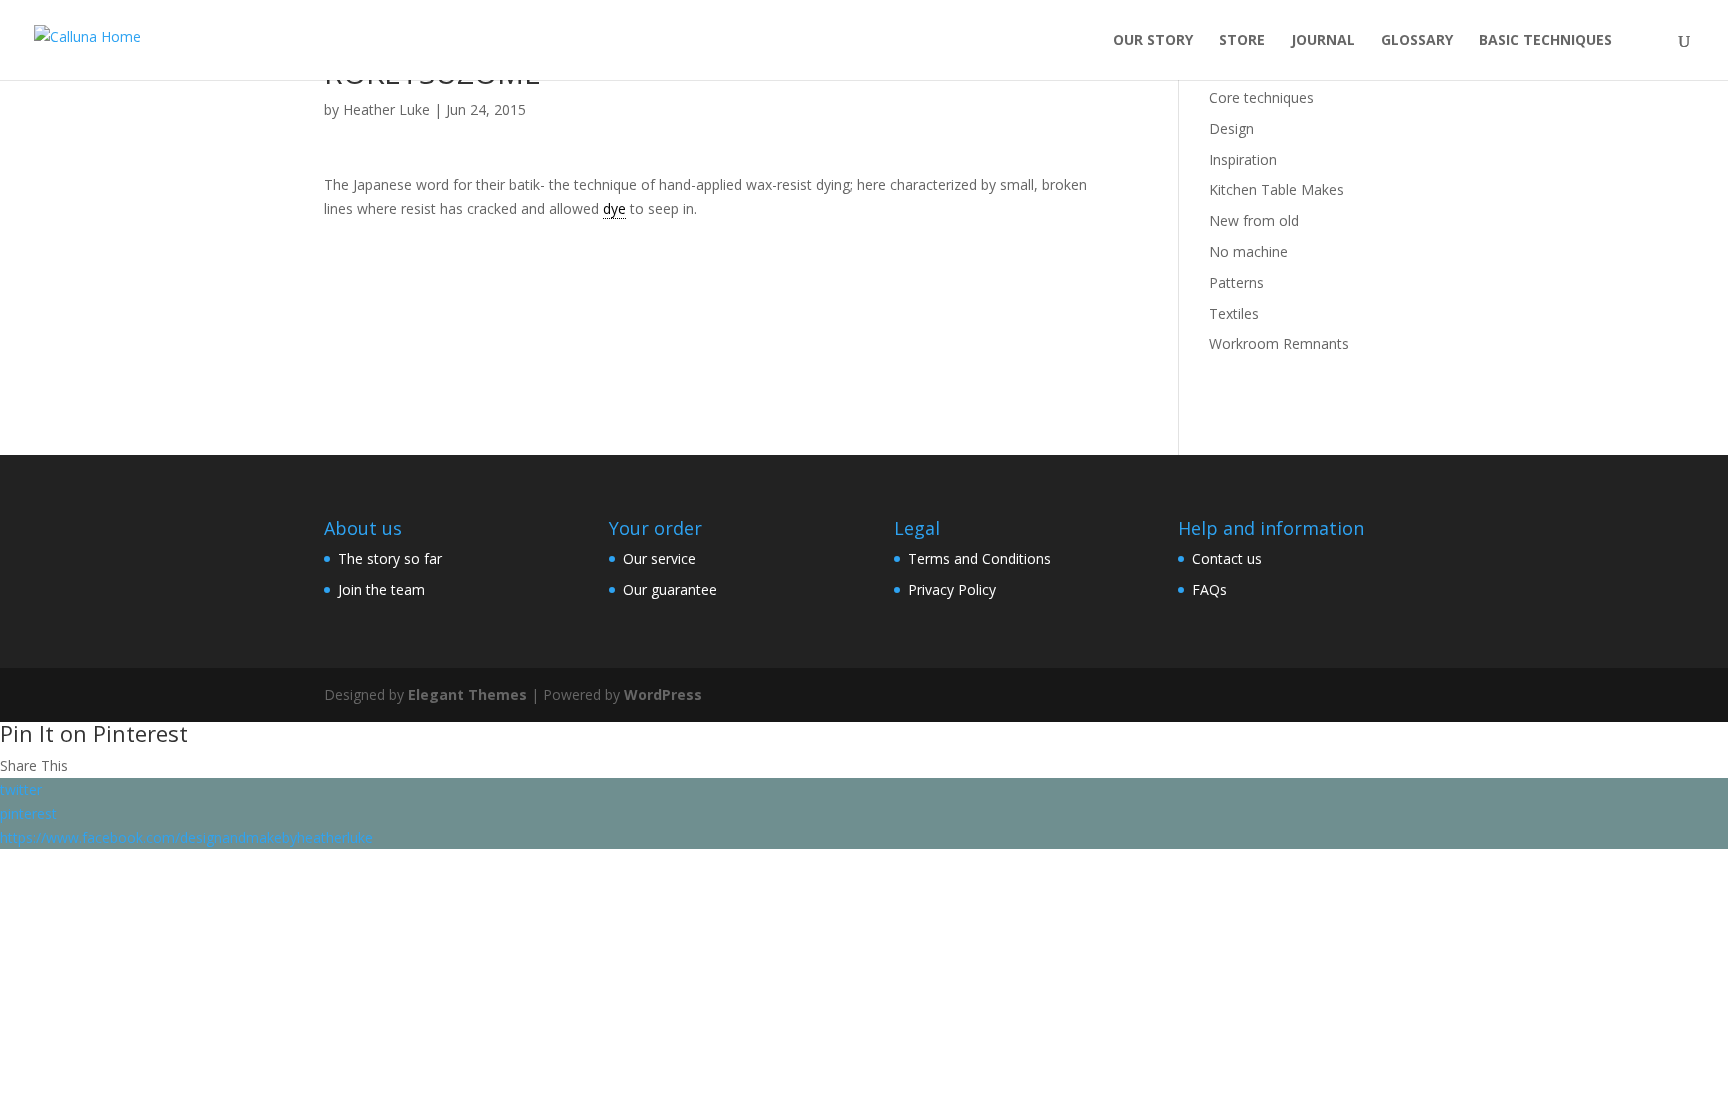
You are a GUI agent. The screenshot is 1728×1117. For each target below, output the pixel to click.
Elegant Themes (467, 694)
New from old (1254, 220)
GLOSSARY (1417, 41)
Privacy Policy (952, 589)
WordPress (663, 694)
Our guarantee (670, 589)
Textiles (1234, 313)
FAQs (1209, 589)
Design (1231, 128)
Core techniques (1261, 97)
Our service (659, 558)
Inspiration (1243, 159)
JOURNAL (1323, 41)
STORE (1242, 41)
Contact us (1227, 558)
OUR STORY (1153, 41)
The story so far (390, 558)
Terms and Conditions (979, 558)
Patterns (1236, 282)
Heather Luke (386, 109)
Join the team (381, 589)
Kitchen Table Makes (1276, 189)
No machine (1248, 251)
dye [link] (614, 208)
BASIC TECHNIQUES (1545, 41)
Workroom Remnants (1279, 343)
